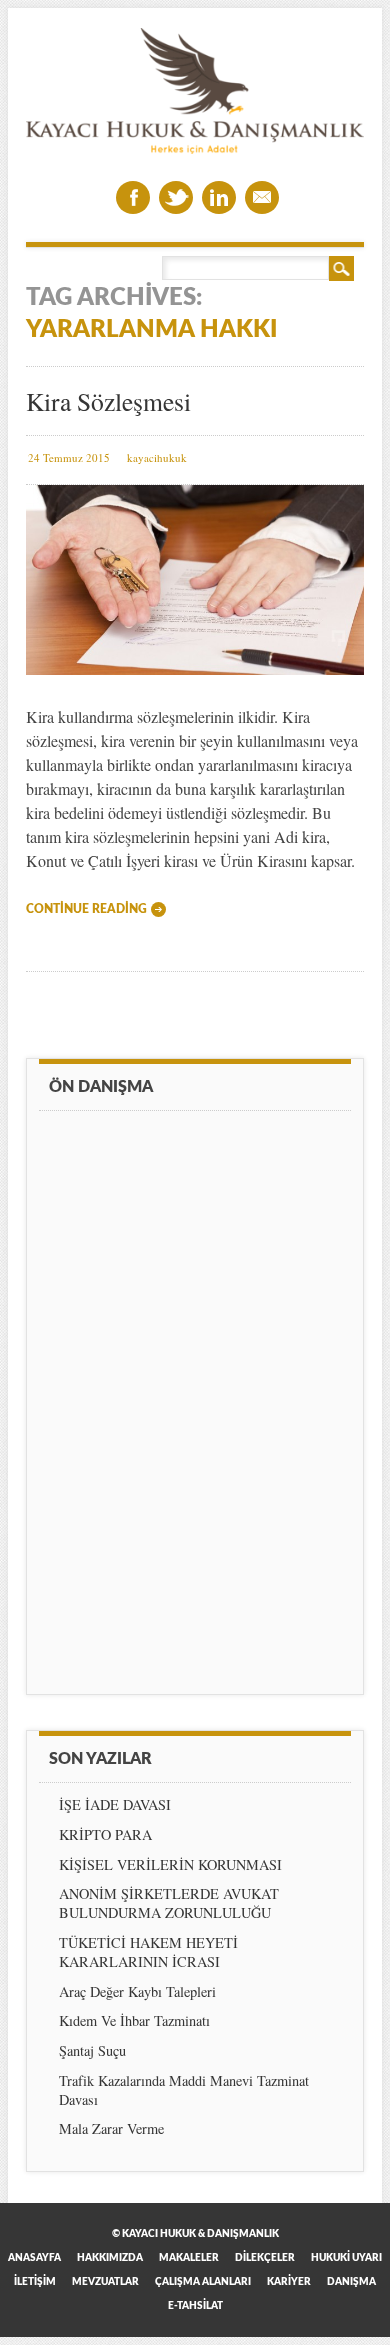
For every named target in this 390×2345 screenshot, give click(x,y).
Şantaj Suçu (92, 2050)
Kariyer (289, 2282)
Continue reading (86, 909)
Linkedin (219, 197)
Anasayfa (34, 2258)
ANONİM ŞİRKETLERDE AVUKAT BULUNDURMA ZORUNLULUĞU (169, 1903)
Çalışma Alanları (203, 2282)
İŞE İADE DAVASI (115, 1804)
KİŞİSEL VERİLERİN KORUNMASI (170, 1864)
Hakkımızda (110, 2258)
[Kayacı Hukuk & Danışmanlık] (195, 148)
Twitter (176, 197)
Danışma (351, 2282)
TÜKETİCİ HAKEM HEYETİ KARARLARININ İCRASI (148, 1952)
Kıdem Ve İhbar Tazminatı (134, 2020)
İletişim (35, 2282)
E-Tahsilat (195, 2306)
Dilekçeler (265, 2258)
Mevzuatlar (105, 2282)
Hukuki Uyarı (346, 2258)
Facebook (133, 197)
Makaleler (189, 2258)
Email (262, 197)
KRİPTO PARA (105, 1834)
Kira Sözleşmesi (108, 401)
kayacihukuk (157, 457)
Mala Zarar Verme (111, 2128)
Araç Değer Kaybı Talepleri (137, 1991)
